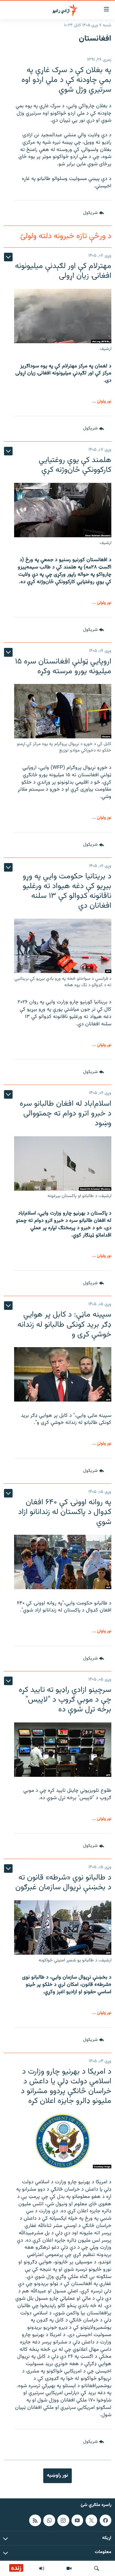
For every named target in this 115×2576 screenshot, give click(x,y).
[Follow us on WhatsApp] (49, 2520)
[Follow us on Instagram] (63, 2520)
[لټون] (97, 2568)
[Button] (94, 213)
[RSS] (35, 2520)
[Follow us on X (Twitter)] (91, 2520)
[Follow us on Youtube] (77, 2520)
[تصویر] (69, 2568)
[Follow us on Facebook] (105, 2520)
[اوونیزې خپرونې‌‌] (42, 2568)
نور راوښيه (57, 2475)
